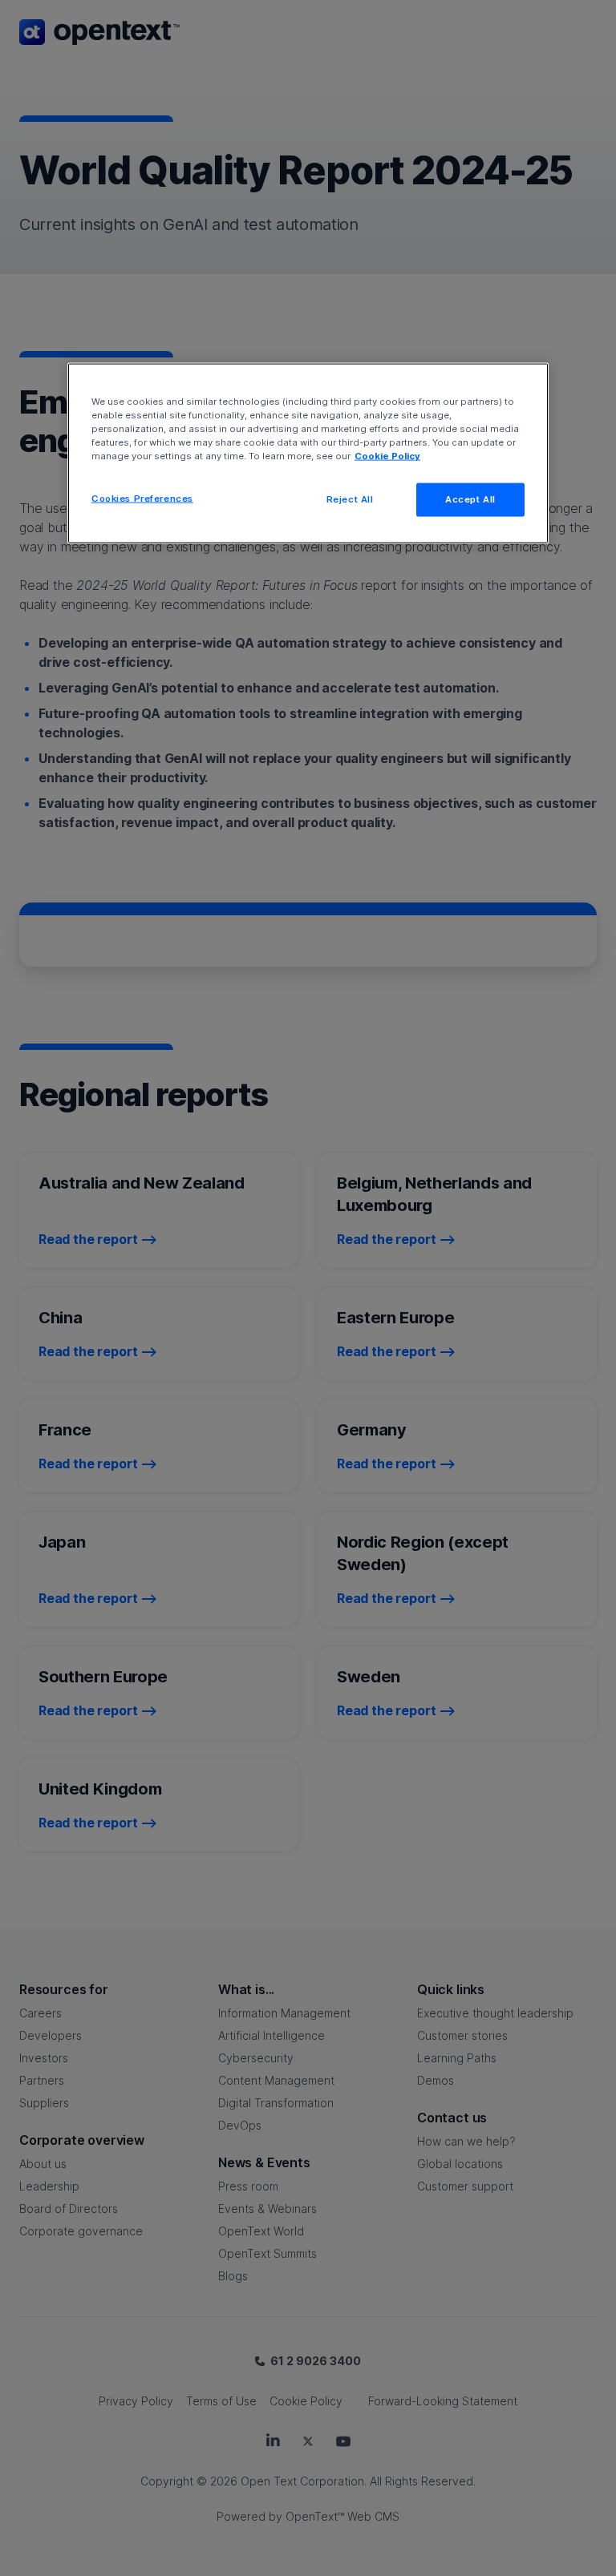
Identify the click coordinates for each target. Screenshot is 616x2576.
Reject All (350, 499)
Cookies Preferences (142, 499)
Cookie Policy (387, 456)
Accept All (470, 499)
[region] (308, 454)
